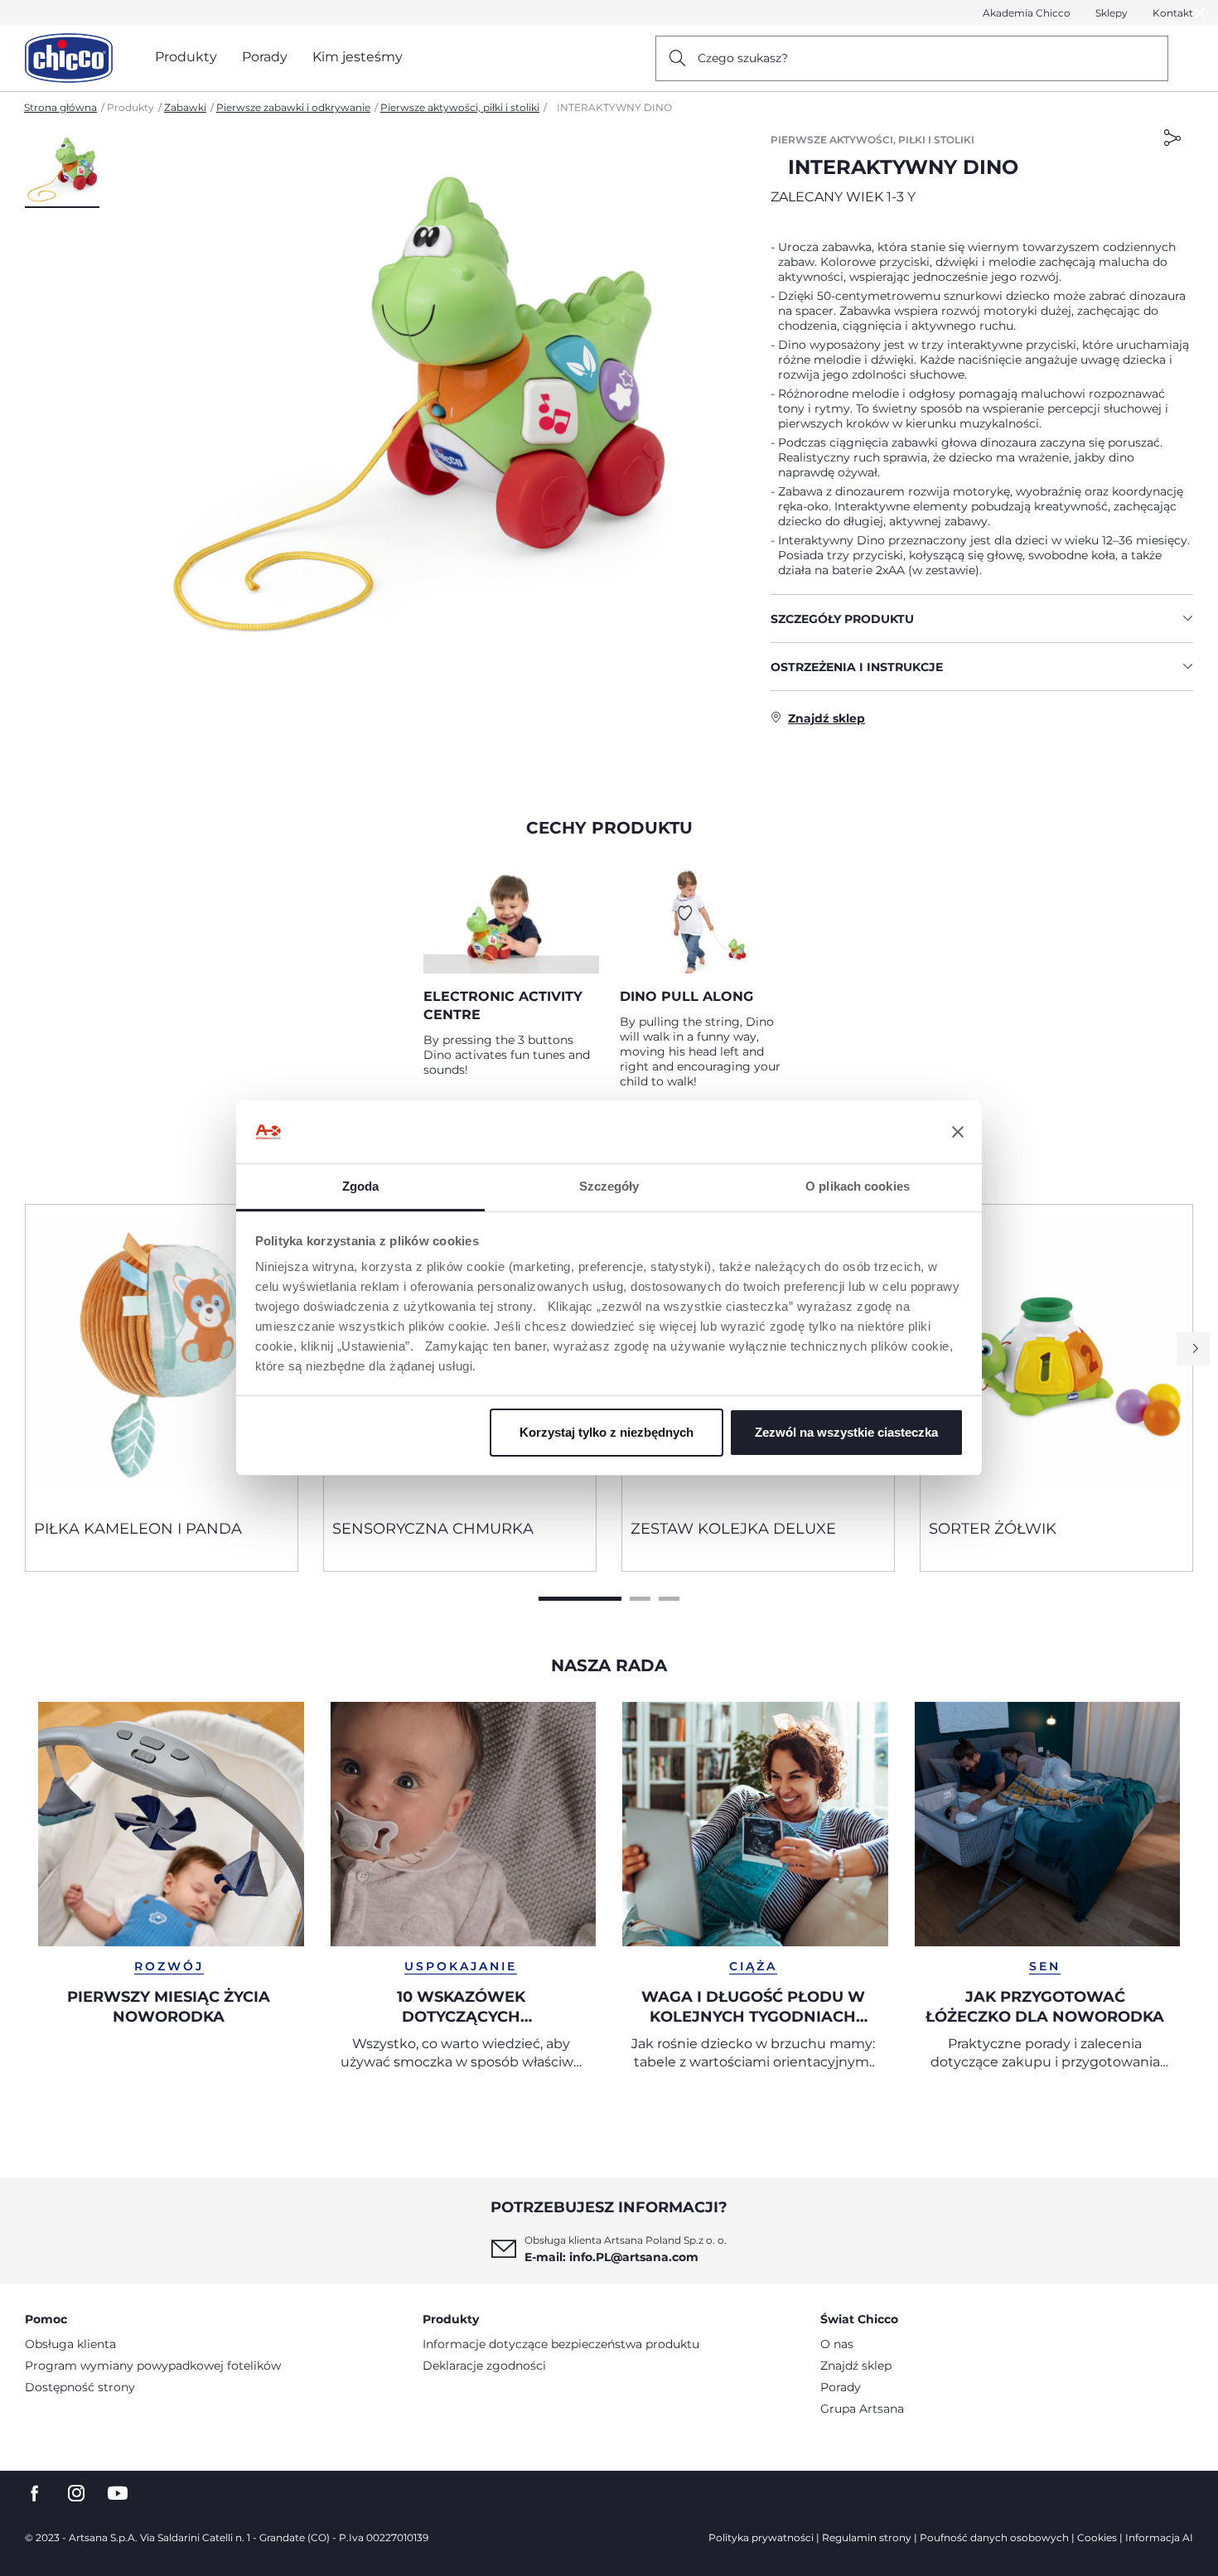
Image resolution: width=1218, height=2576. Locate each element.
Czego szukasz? (743, 58)
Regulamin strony (867, 2537)
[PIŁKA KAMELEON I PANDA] (162, 1356)
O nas (837, 2344)
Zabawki (185, 107)
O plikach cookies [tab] (858, 1186)
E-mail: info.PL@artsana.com (611, 2257)
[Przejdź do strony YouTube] (118, 2494)
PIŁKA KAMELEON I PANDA (138, 1529)
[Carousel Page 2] (640, 1599)
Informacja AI (1159, 2537)
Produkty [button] (186, 57)
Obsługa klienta (70, 2344)
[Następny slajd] (1193, 1349)
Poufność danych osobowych (994, 2537)
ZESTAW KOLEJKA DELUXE (733, 1529)
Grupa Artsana (862, 2409)
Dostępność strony (80, 2387)
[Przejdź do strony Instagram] (76, 2494)
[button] (62, 170)
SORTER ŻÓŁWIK (993, 1529)
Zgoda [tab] (361, 1186)
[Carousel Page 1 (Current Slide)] (580, 1599)
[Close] (1201, 13)
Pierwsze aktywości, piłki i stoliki (460, 107)
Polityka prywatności (761, 2537)
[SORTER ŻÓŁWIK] (1056, 1356)
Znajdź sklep (856, 2366)
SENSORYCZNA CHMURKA (433, 1529)
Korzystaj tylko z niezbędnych (607, 1432)
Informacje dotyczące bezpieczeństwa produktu (561, 2344)
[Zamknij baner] (958, 1132)
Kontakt (1173, 13)
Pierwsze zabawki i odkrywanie (293, 107)
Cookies (1097, 2537)
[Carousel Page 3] (669, 1599)
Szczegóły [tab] (609, 1186)
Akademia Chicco (1027, 13)
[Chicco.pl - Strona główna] (69, 58)
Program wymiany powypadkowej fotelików (153, 2366)
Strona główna (60, 107)
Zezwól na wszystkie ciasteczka (846, 1432)
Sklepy (1112, 13)
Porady (841, 2387)
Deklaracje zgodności (484, 2366)
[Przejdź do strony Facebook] (35, 2494)
